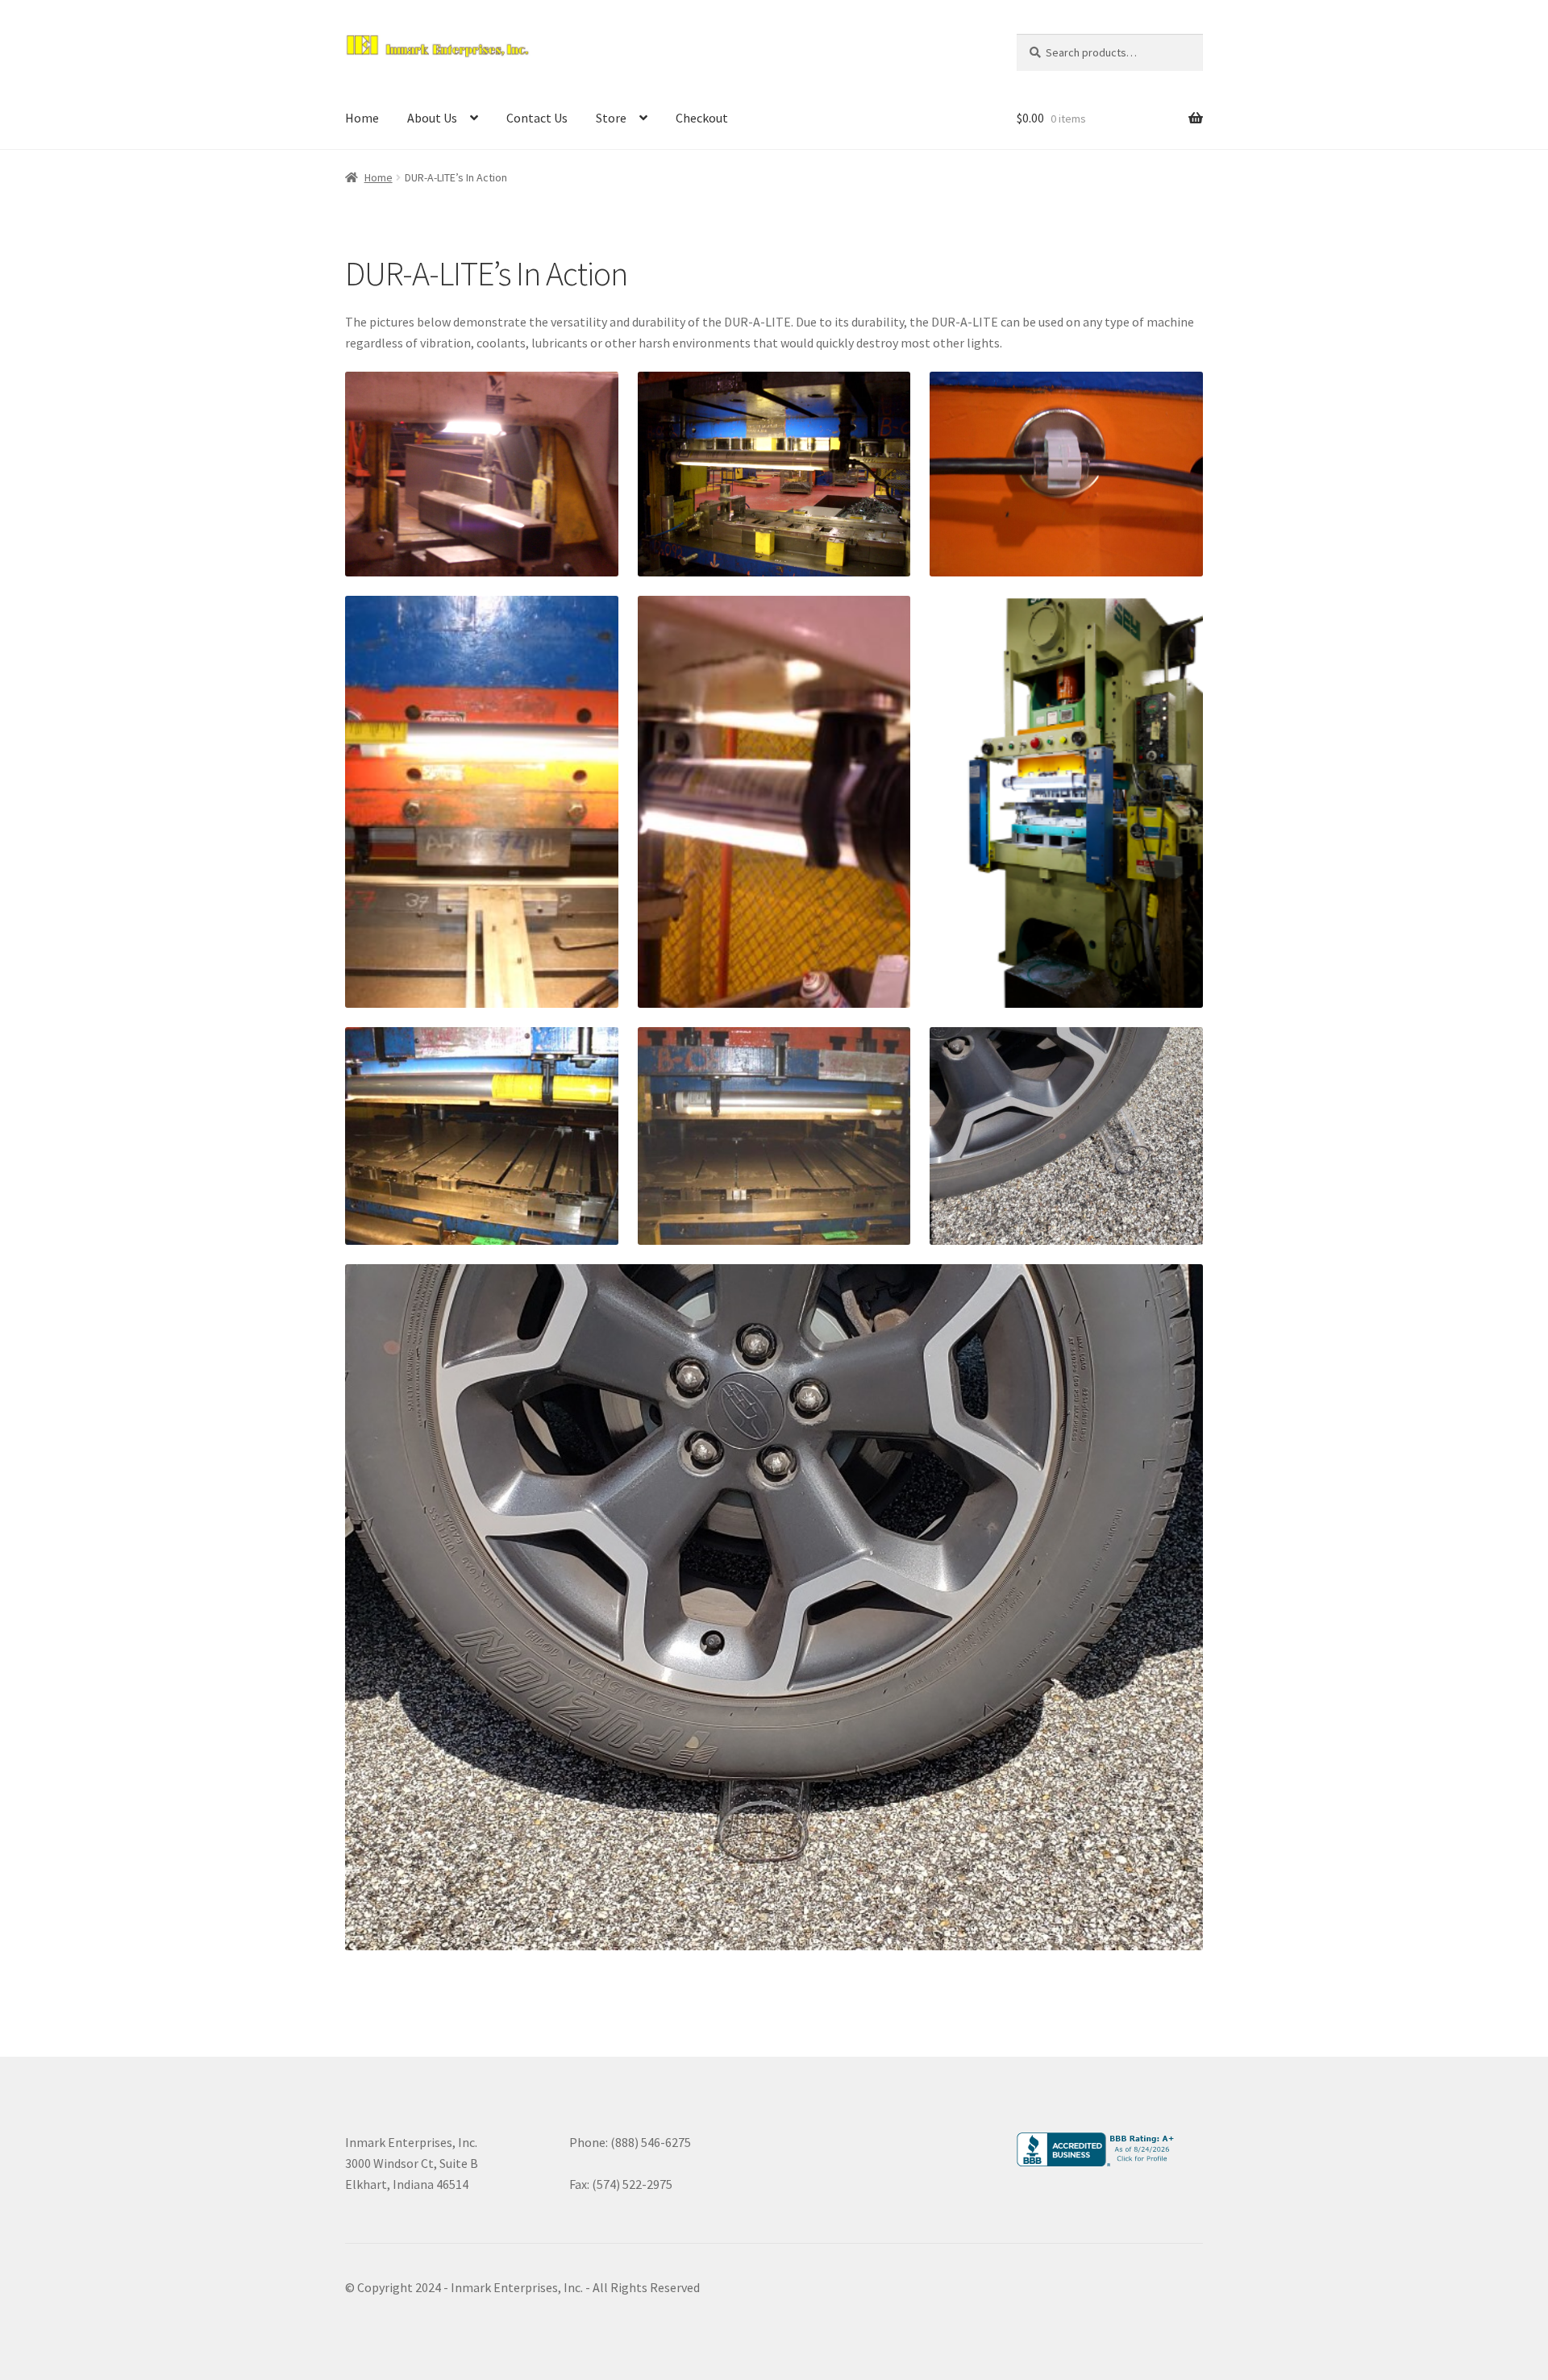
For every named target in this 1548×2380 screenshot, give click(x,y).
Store (611, 118)
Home (362, 118)
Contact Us (537, 118)
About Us (432, 118)
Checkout (702, 118)
